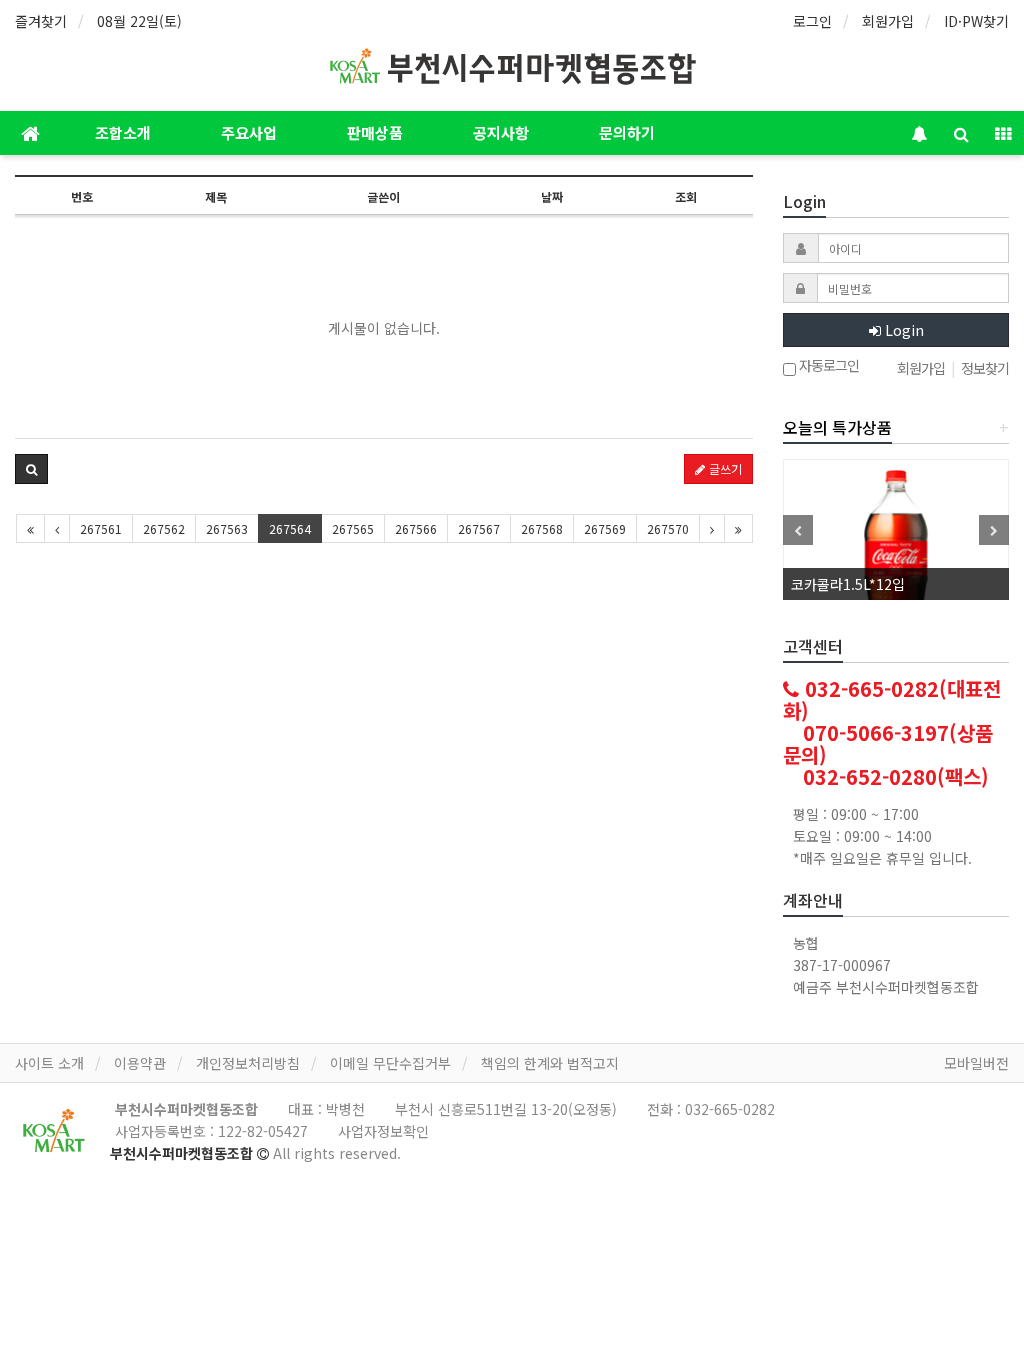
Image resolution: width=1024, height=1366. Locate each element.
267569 (605, 528)
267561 (101, 528)
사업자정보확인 (383, 1131)
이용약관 (140, 1063)
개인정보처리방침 (248, 1063)
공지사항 (501, 132)
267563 (227, 528)
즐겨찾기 (41, 21)
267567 (479, 528)
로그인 (812, 21)
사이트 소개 (49, 1063)
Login (902, 330)
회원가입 (888, 21)
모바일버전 (976, 1063)
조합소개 (123, 132)
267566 (416, 528)
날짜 (552, 196)
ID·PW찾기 (976, 21)
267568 (542, 528)
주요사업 (249, 132)
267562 (164, 528)
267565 (353, 528)
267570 (668, 528)
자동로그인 (827, 367)
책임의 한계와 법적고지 (550, 1063)
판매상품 (375, 132)
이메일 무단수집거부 (390, 1063)
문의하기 (627, 132)
